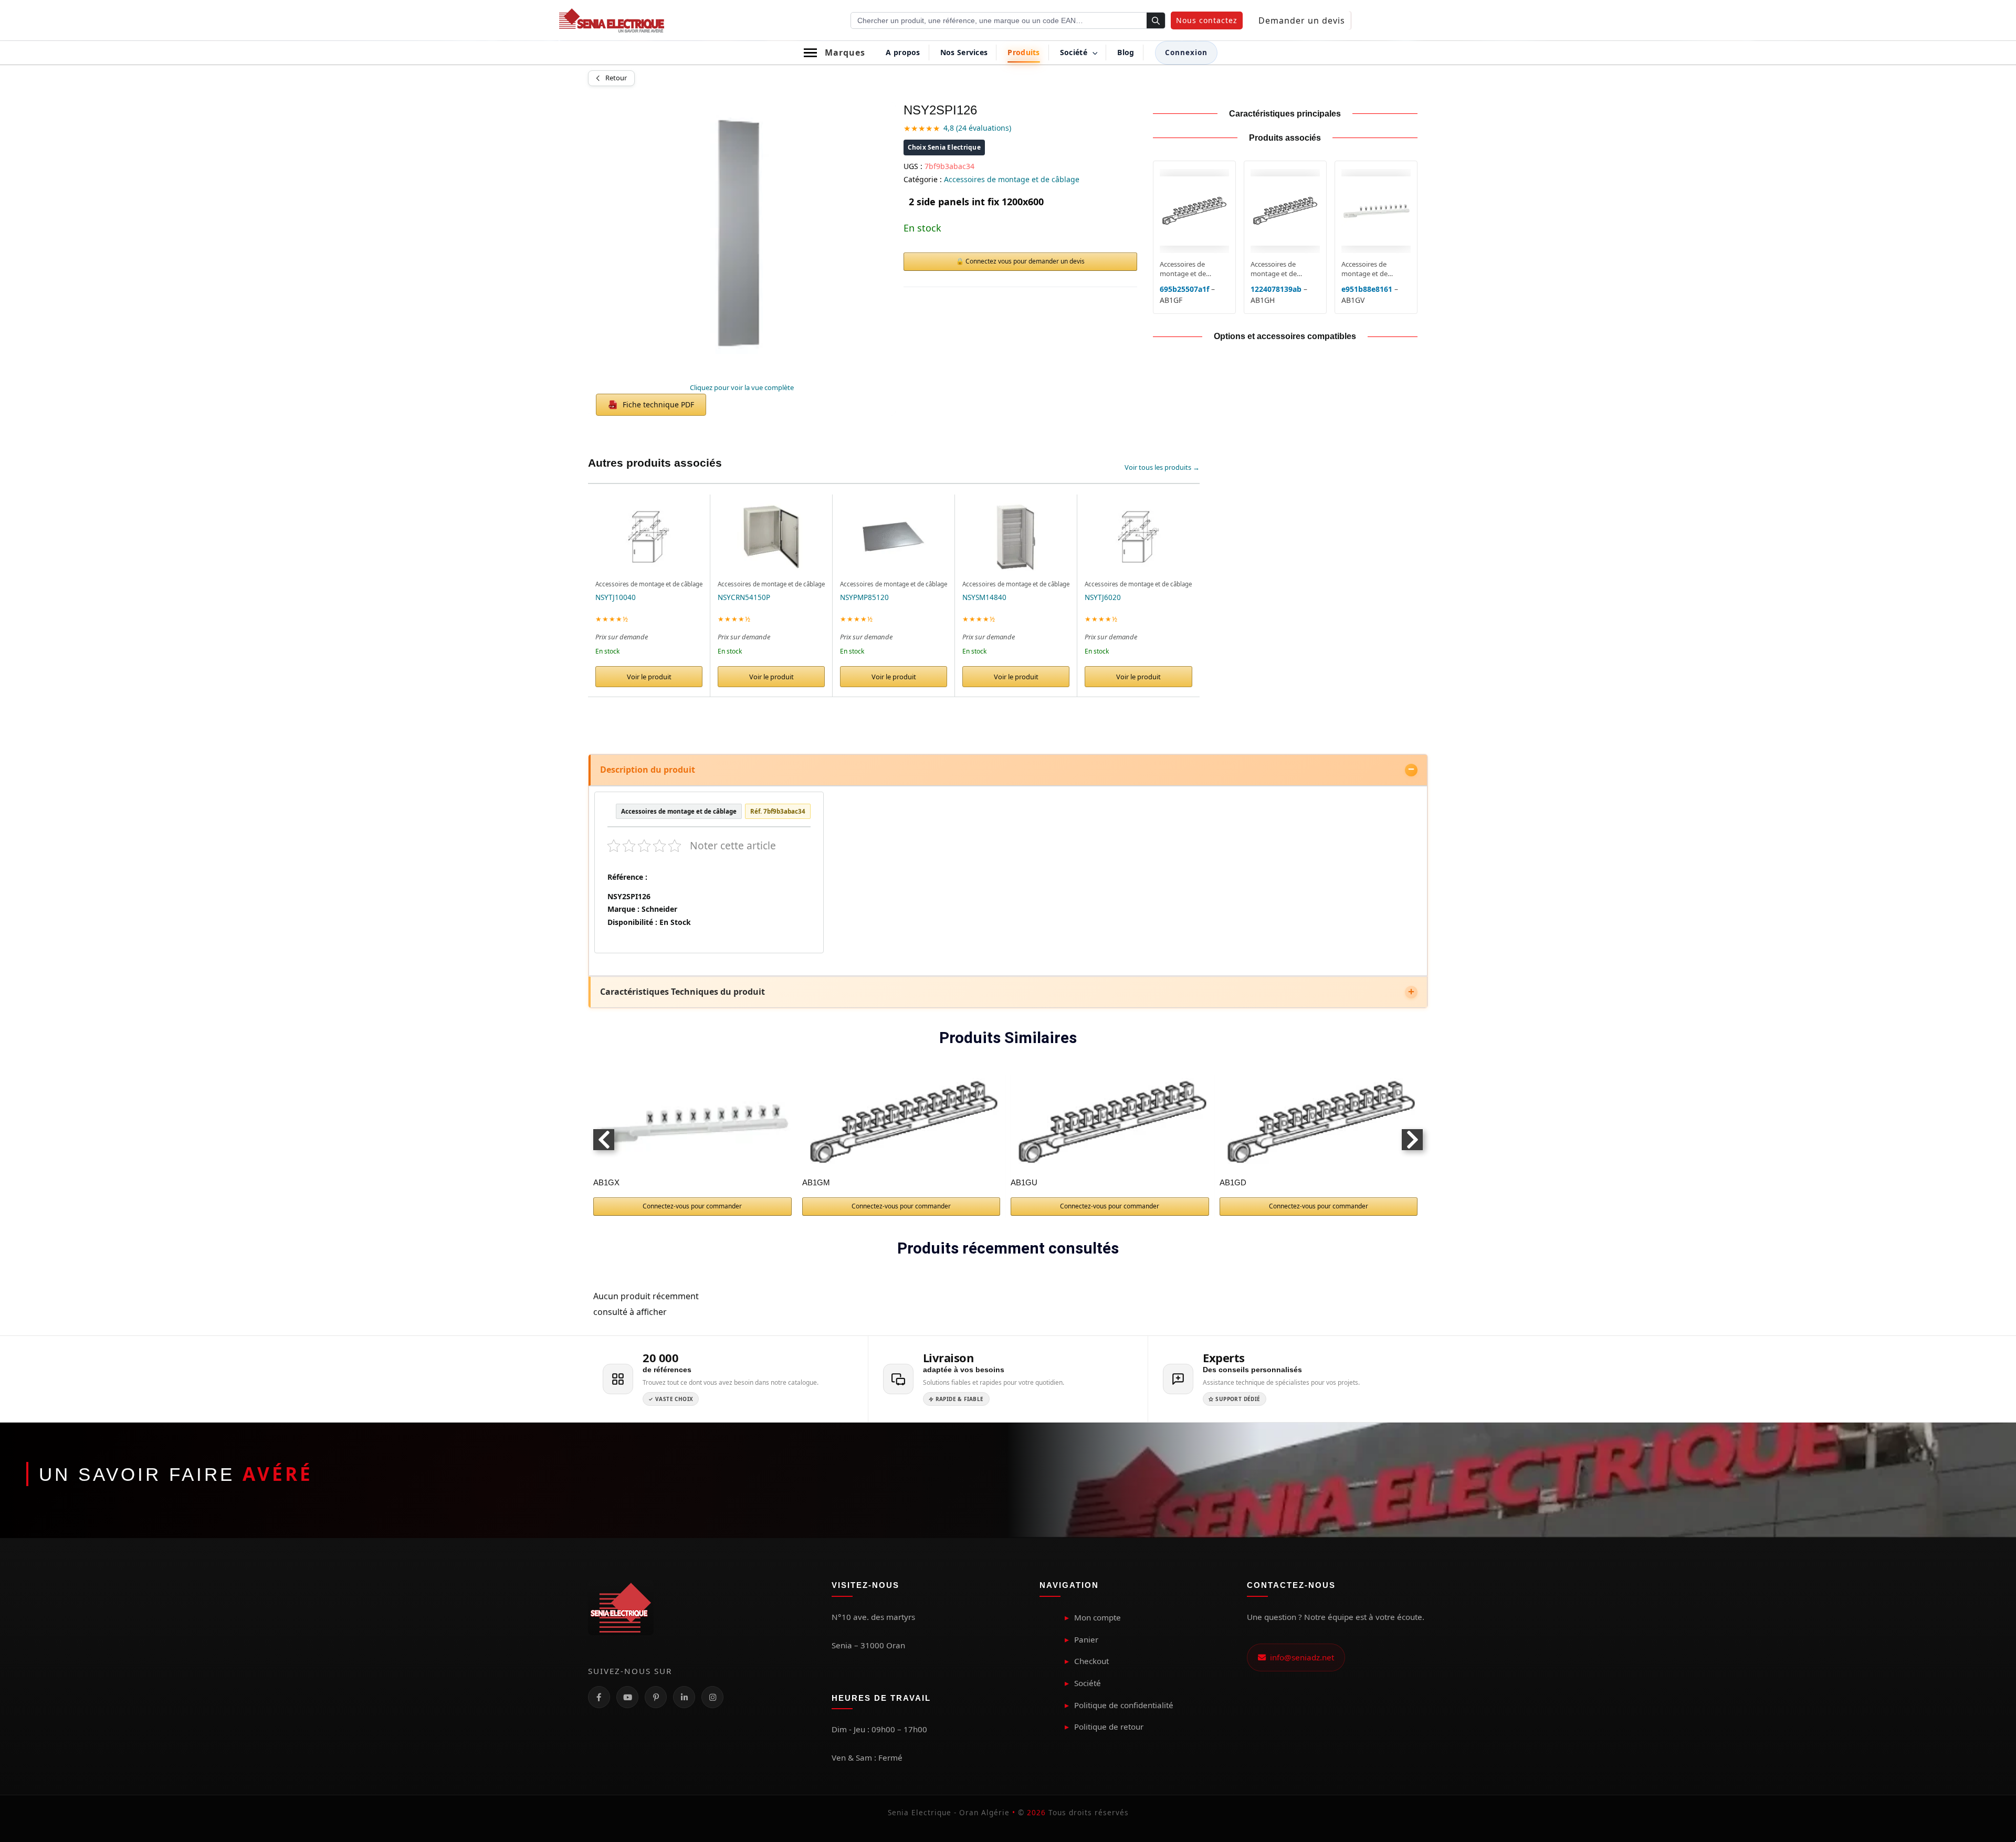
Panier (1086, 1639)
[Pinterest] (656, 1697)
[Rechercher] (1156, 21)
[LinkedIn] (684, 1697)
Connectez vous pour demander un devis (1025, 261)
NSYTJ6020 (1103, 597)
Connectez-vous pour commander (692, 1206)
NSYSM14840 (984, 597)
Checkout (1091, 1661)
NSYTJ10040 (616, 597)
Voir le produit (649, 677)
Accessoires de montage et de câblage (1012, 179)
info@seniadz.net (1300, 1657)
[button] (1207, 20)
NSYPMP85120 (864, 597)
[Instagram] (712, 1697)
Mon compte (1098, 1617)
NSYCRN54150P (744, 597)
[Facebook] (599, 1697)
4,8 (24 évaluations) (977, 128)
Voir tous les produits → (1162, 467)
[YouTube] (627, 1697)
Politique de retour (1109, 1727)
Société (1088, 1683)
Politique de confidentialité (1124, 1705)
